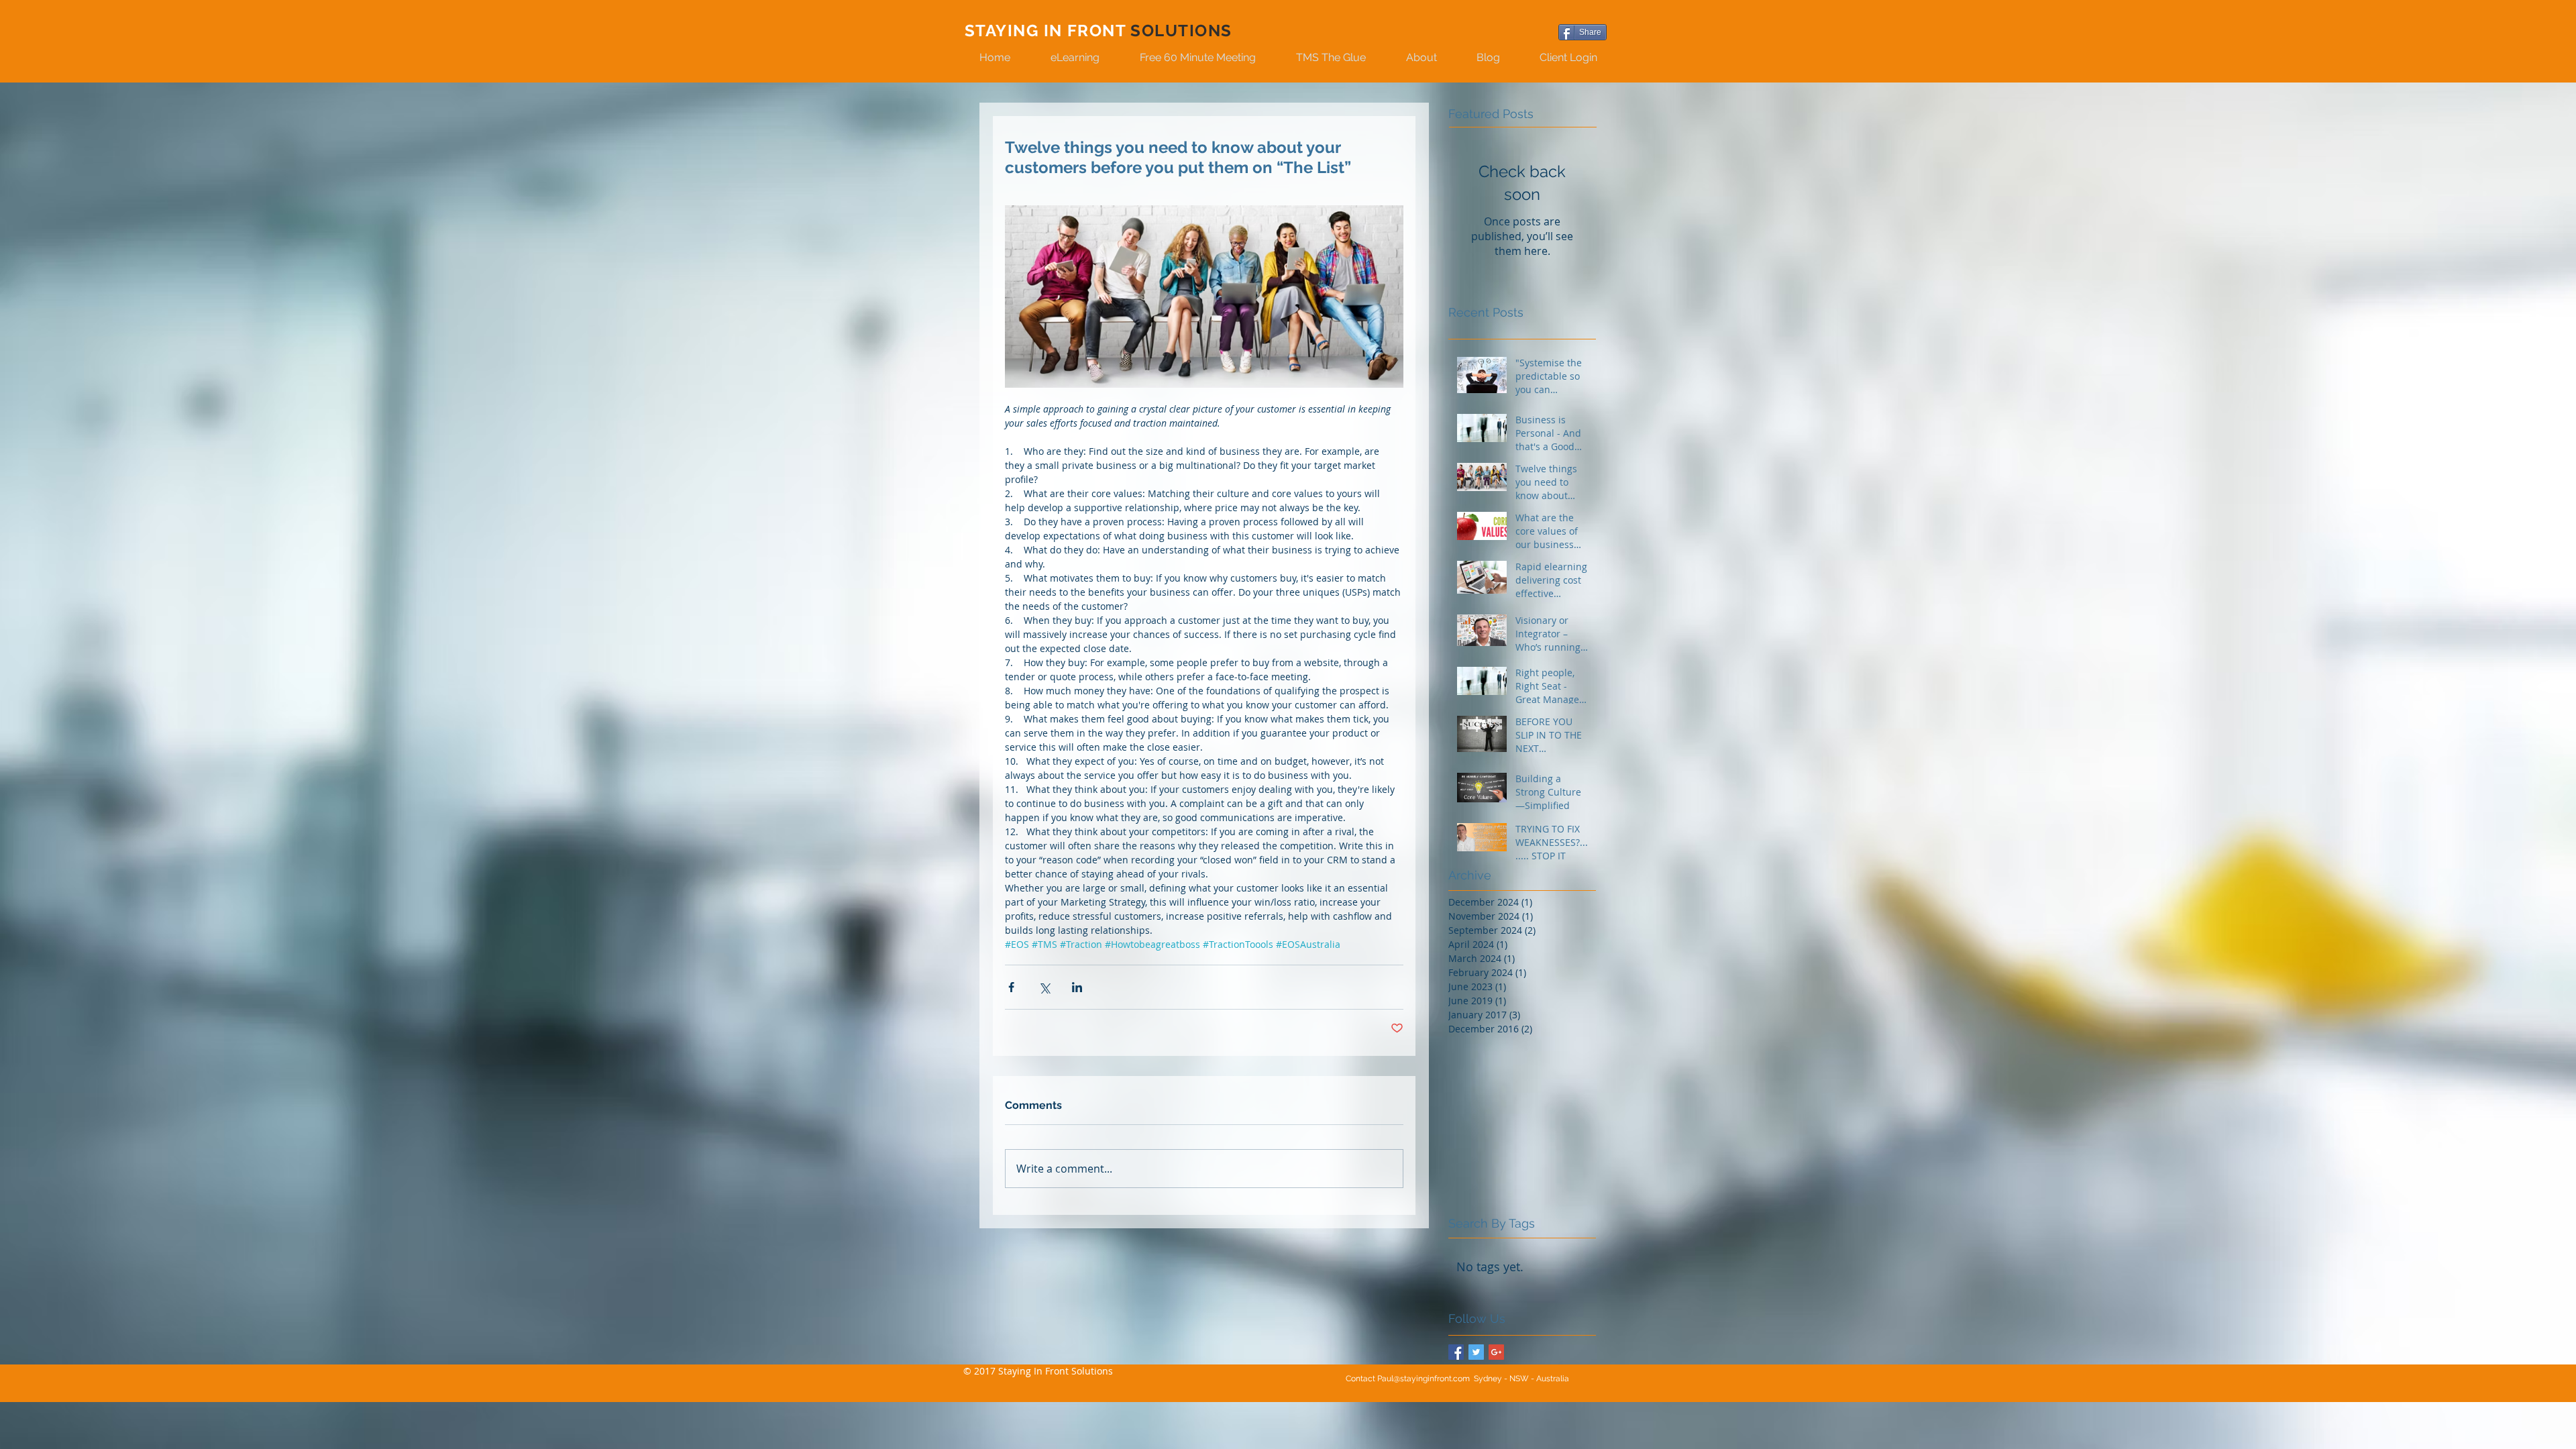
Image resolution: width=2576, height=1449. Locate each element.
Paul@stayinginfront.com (1424, 1379)
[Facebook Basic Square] (1456, 1352)
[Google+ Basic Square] (1496, 1352)
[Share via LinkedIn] (1077, 987)
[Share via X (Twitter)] (1044, 987)
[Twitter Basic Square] (1476, 1352)
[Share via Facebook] (1011, 987)
